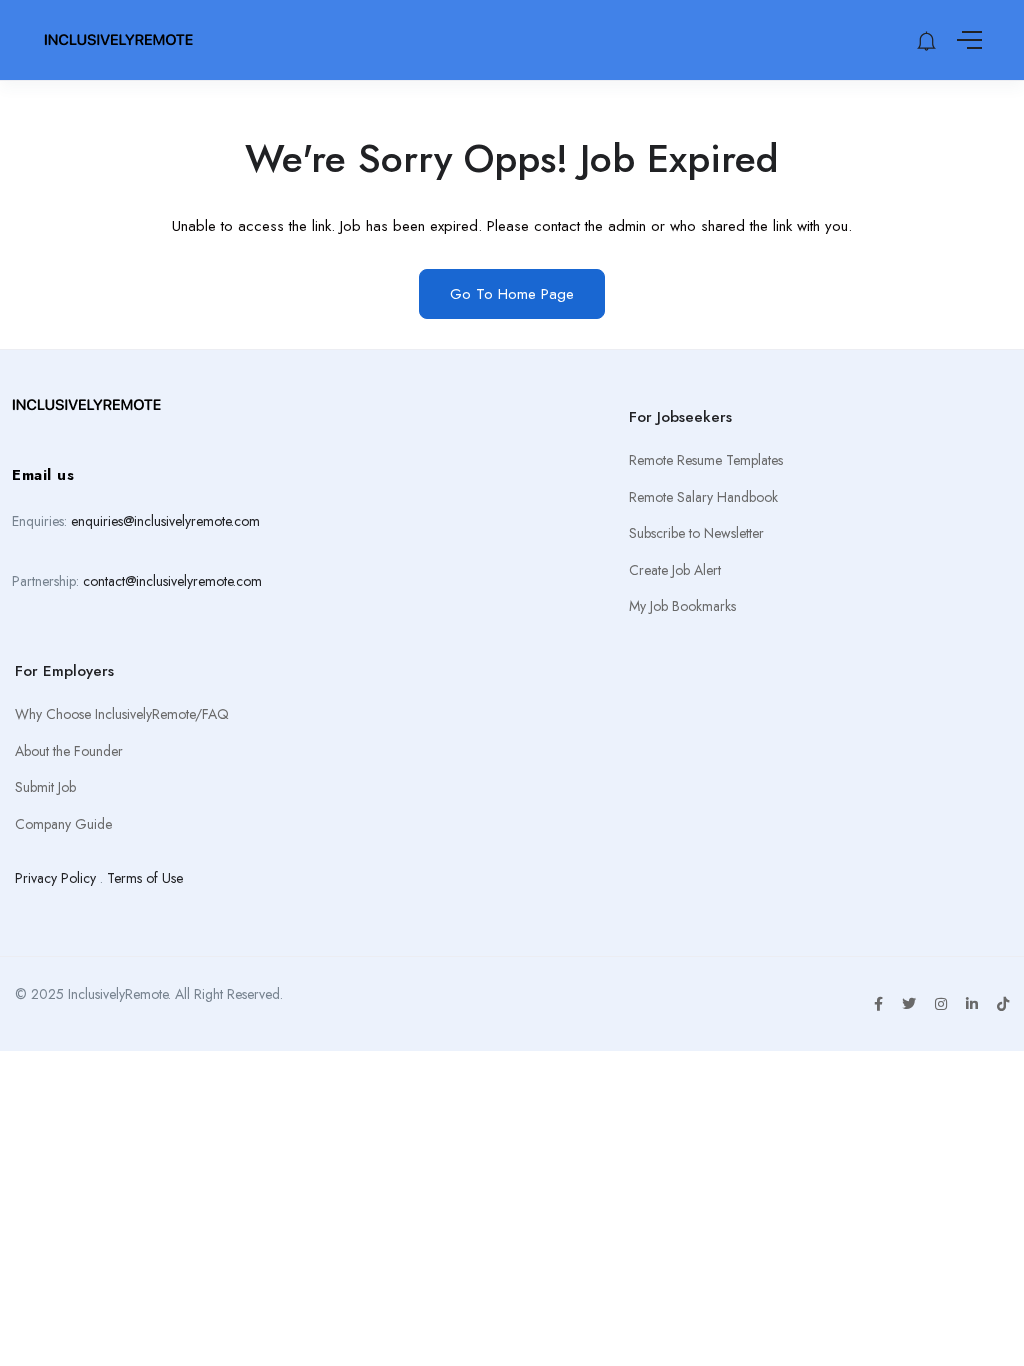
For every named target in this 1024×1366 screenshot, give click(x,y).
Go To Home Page (512, 294)
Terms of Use (145, 878)
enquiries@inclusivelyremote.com (165, 521)
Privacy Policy (55, 878)
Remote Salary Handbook (703, 497)
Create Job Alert (675, 570)
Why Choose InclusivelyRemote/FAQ (122, 714)
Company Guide (63, 824)
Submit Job (45, 787)
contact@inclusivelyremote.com (172, 581)
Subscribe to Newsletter (696, 533)
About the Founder (69, 751)
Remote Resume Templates (706, 460)
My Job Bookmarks (682, 606)
